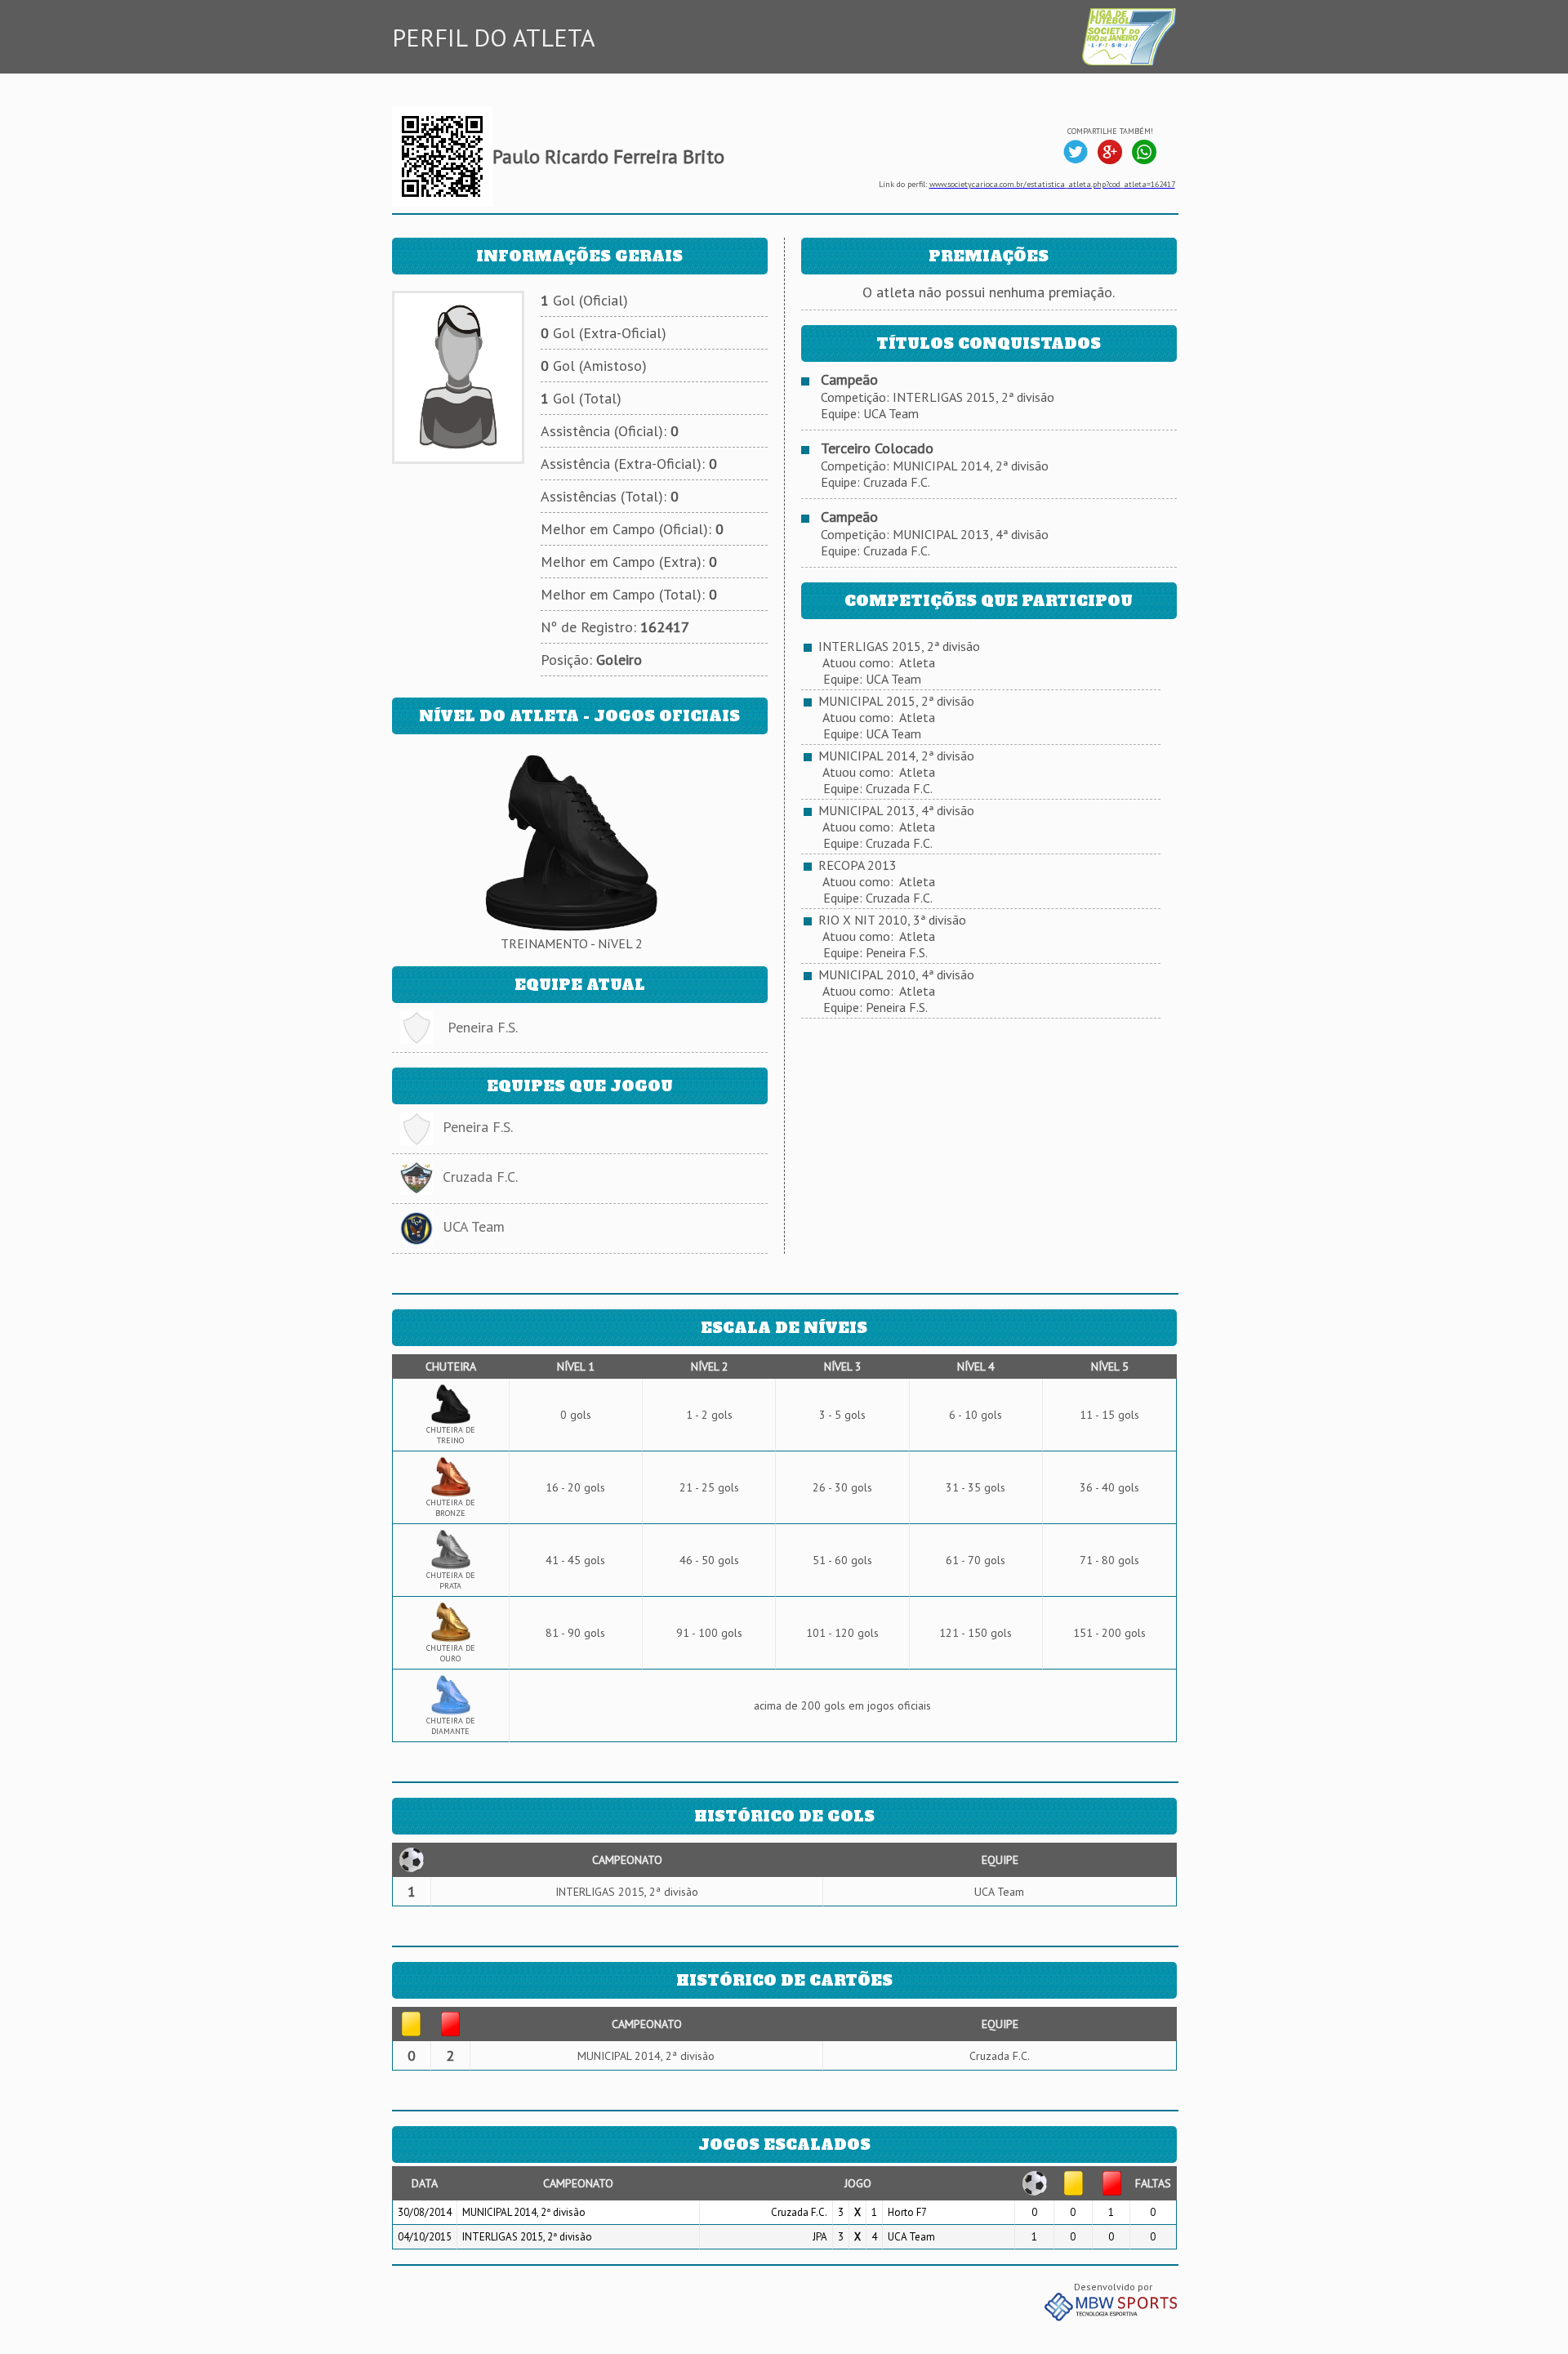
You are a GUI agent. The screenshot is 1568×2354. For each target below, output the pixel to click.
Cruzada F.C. (480, 1177)
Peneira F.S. (483, 1027)
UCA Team (474, 1226)
